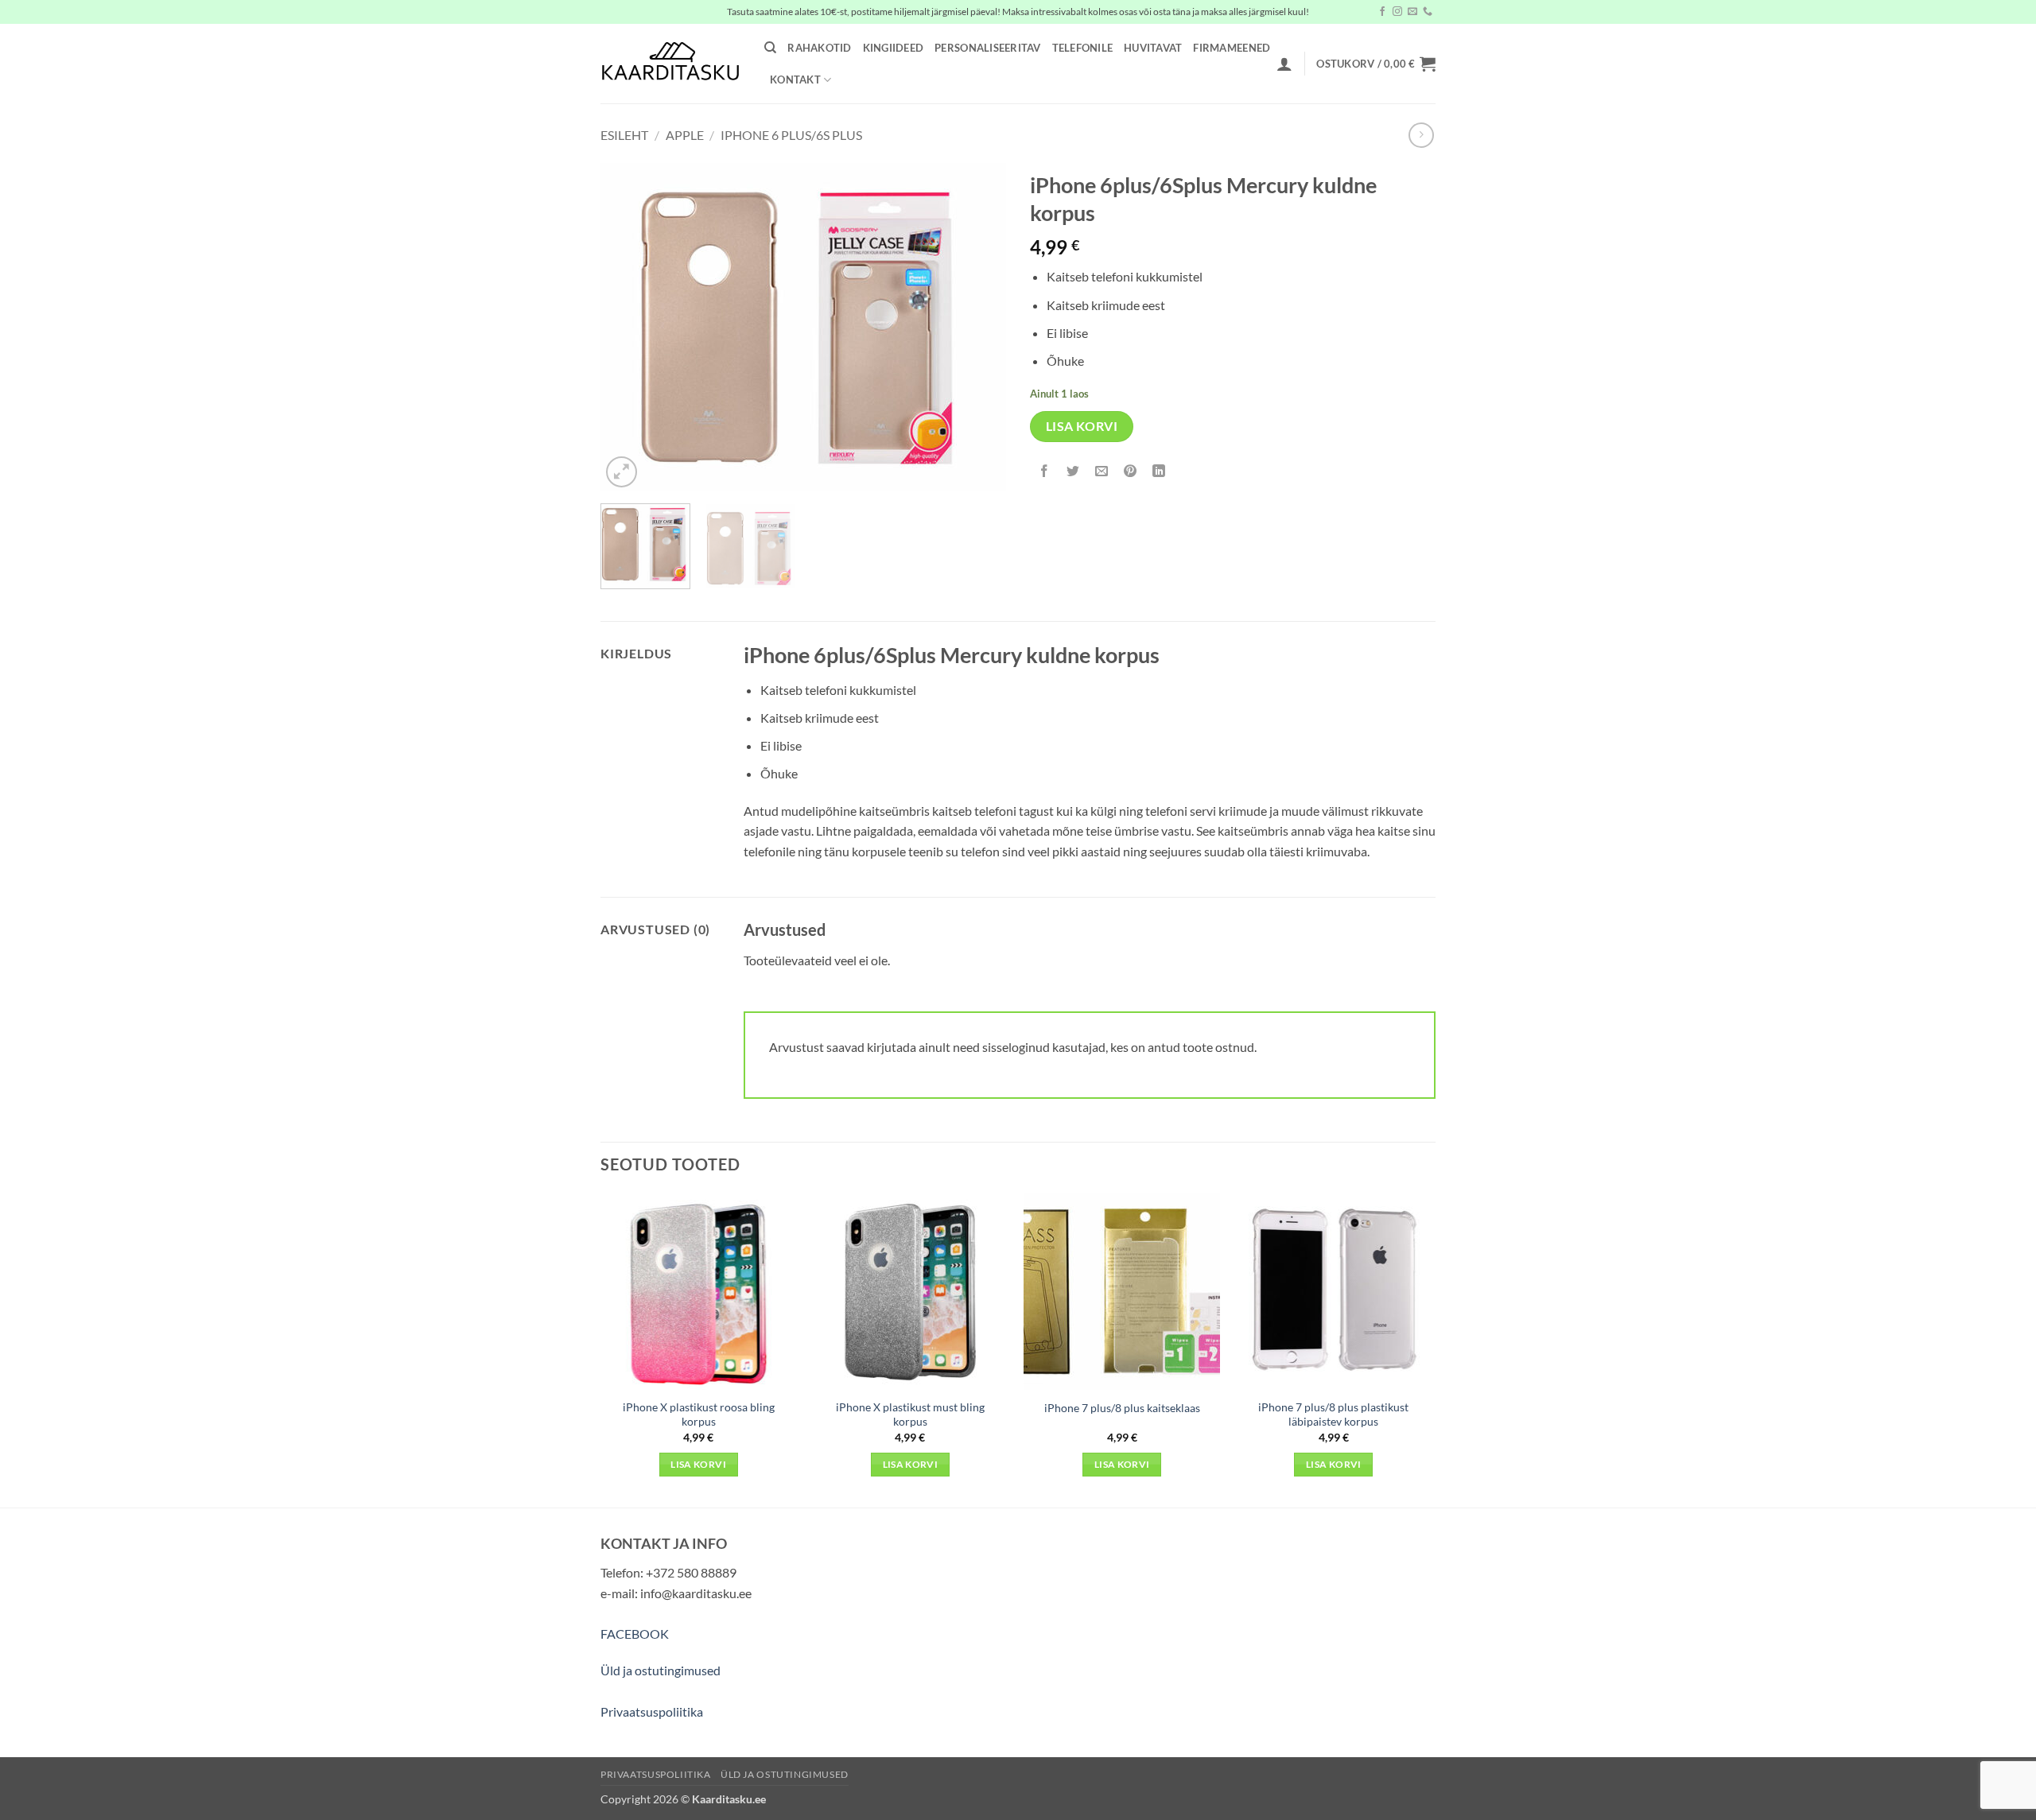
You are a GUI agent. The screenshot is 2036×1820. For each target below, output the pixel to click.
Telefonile (1083, 48)
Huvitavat (1153, 48)
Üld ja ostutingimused (661, 1670)
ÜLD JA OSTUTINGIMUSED (785, 1774)
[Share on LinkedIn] (1159, 472)
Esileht (624, 135)
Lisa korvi (1082, 426)
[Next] (978, 327)
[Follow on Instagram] (1397, 12)
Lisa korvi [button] (698, 1464)
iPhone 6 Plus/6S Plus (791, 135)
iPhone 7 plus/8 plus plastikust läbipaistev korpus (1333, 1414)
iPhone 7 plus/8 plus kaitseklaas (1122, 1408)
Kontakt (795, 80)
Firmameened (1232, 48)
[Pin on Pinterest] (1131, 472)
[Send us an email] (1412, 12)
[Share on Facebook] (1045, 472)
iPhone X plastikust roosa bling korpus (699, 1414)
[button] (1284, 64)
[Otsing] (770, 48)
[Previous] (628, 327)
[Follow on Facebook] (1382, 12)
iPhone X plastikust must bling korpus (910, 1414)
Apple (685, 135)
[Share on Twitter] (1073, 472)
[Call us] (1428, 12)
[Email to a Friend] (1102, 472)
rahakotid (819, 48)
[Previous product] (1421, 135)
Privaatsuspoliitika (652, 1711)
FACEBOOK (635, 1634)
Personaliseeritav (987, 48)
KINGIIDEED (894, 48)
